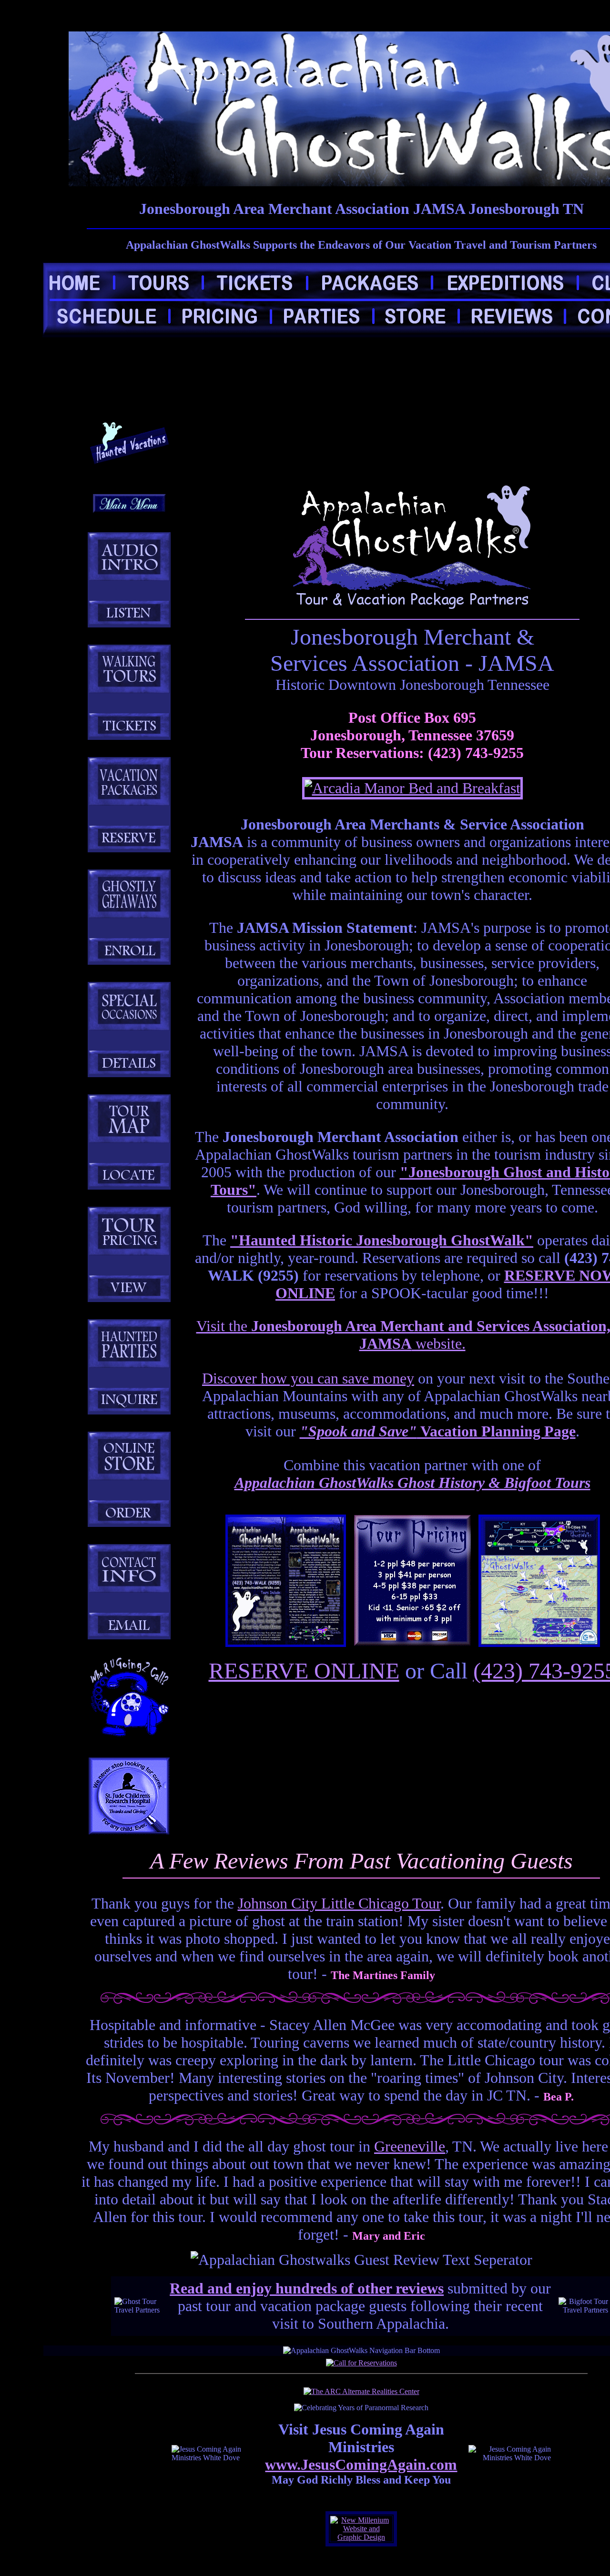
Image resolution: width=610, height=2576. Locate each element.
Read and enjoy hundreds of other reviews (307, 2288)
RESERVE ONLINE (304, 1671)
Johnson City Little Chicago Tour (339, 1903)
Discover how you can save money (308, 1378)
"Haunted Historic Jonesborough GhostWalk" (382, 1240)
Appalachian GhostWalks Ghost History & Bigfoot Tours (412, 1483)
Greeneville (410, 2146)
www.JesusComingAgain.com (361, 2465)
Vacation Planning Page (438, 1431)
